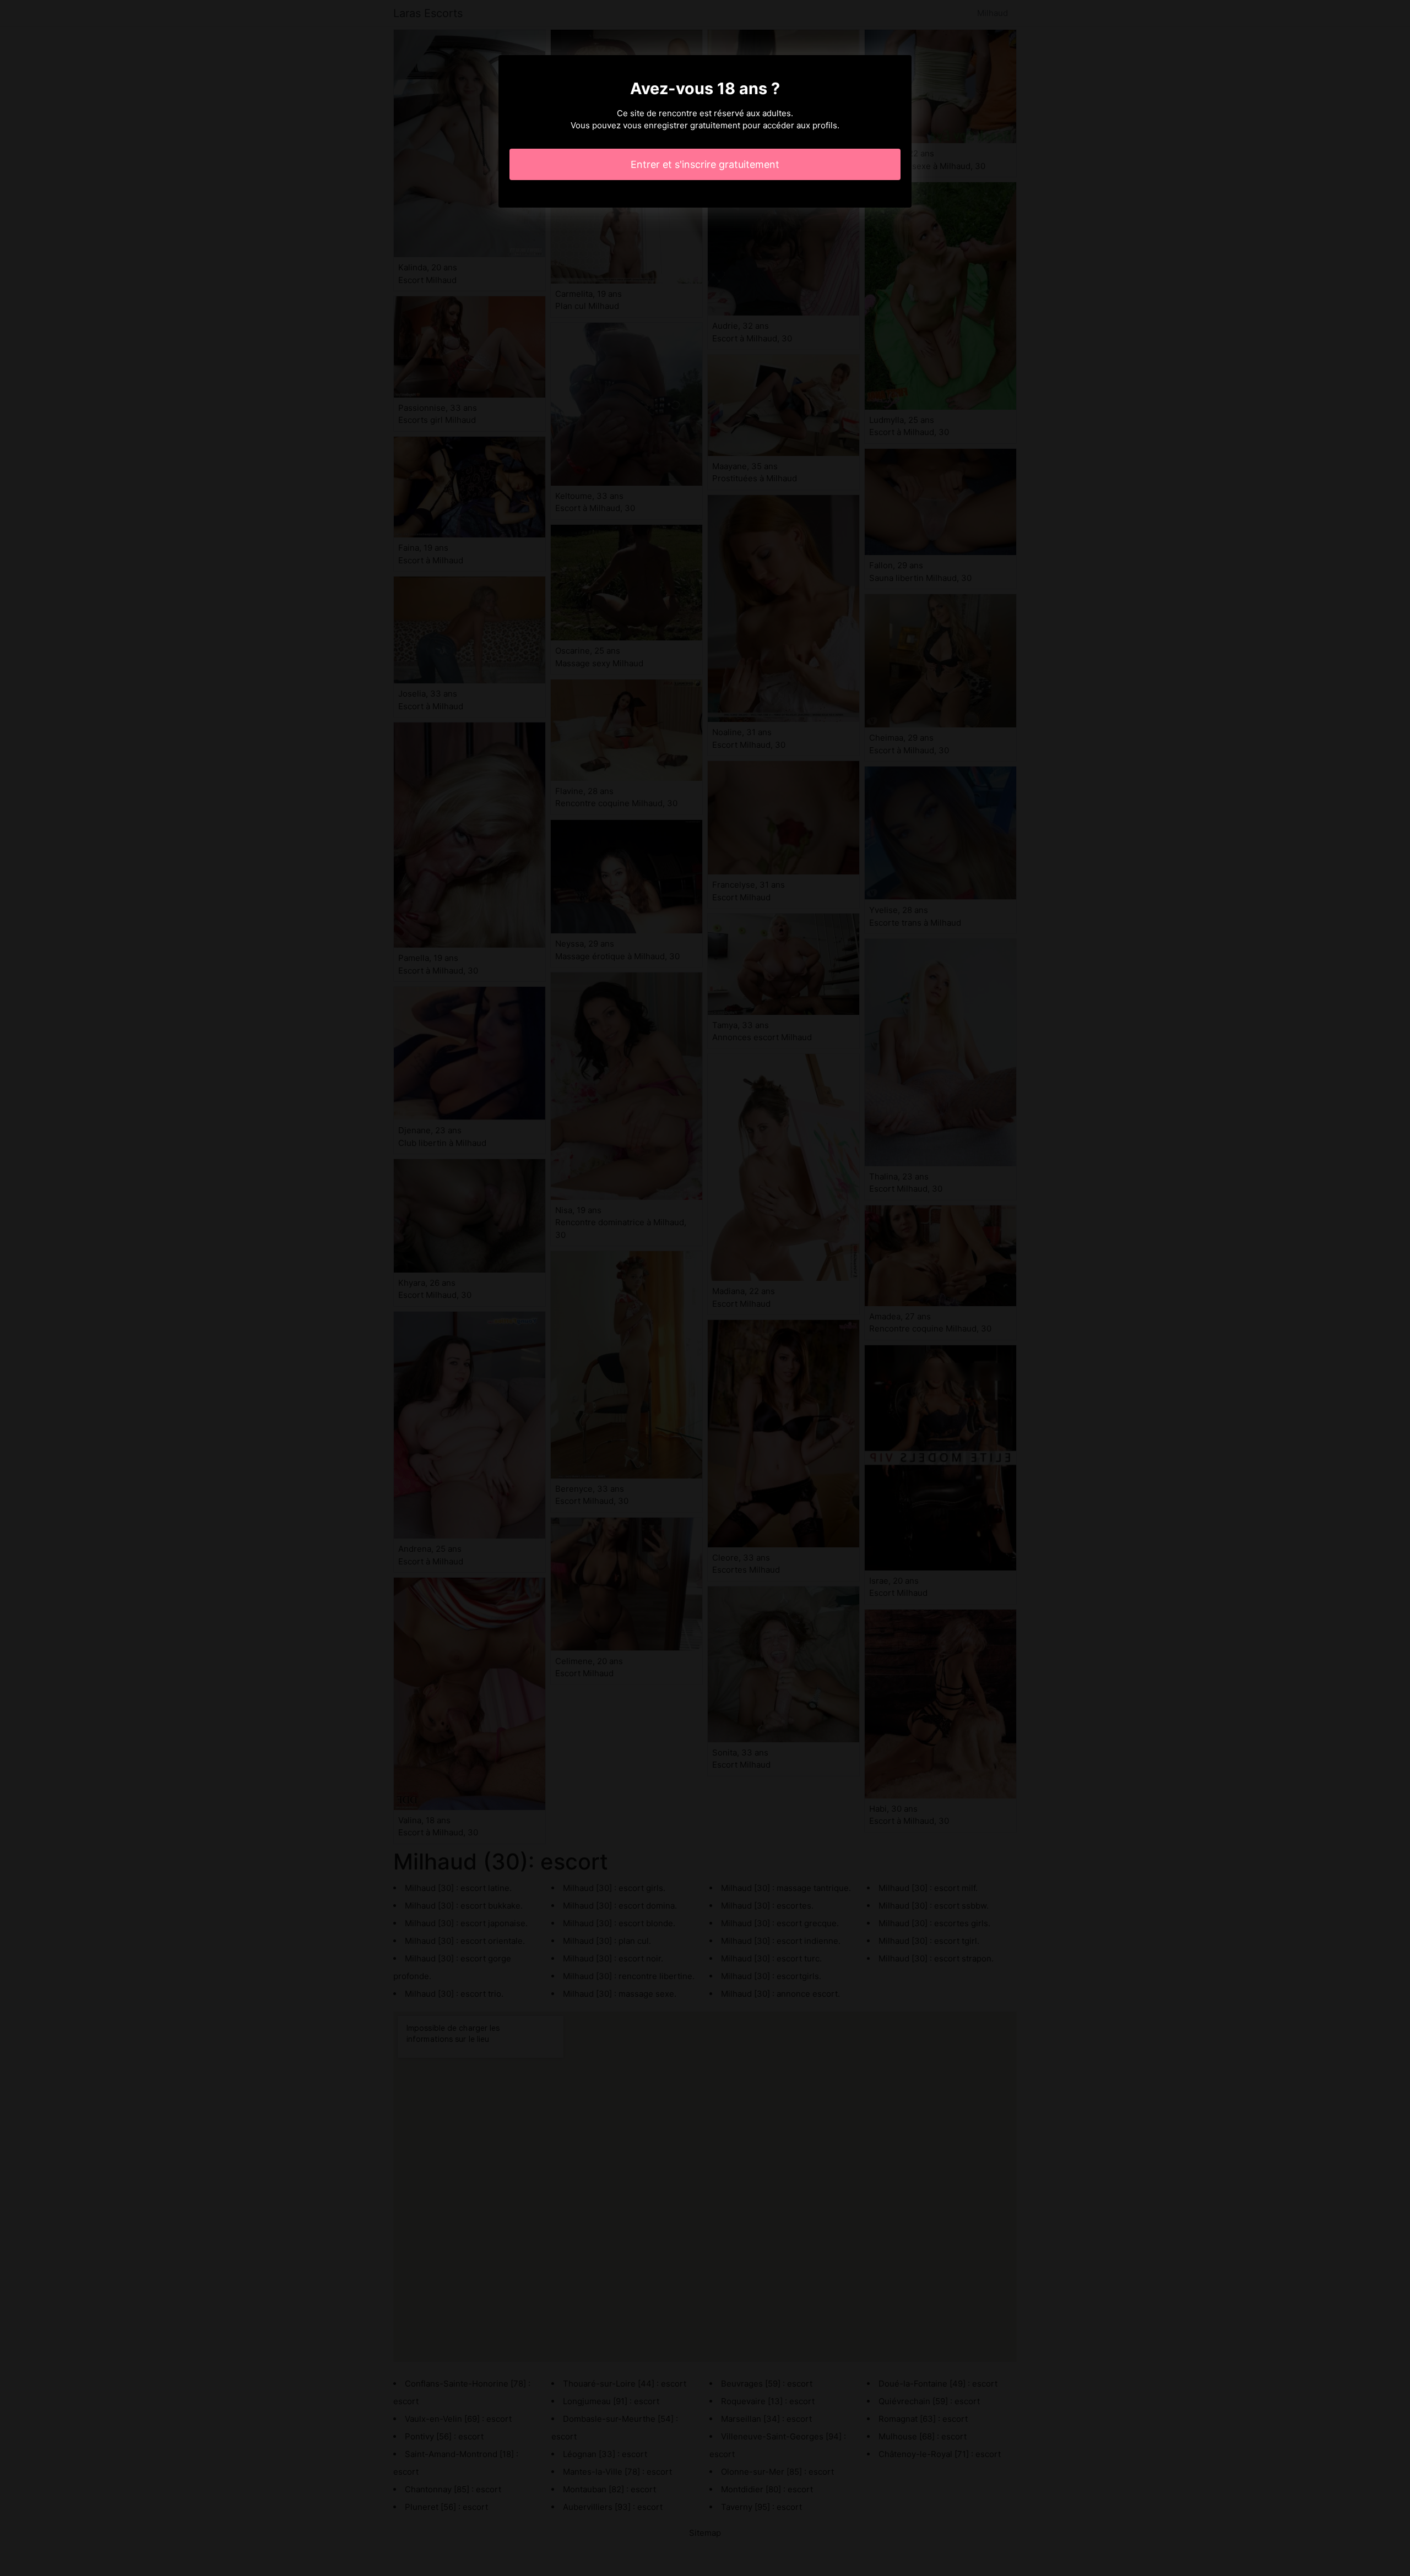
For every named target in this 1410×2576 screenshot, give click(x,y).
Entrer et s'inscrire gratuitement (705, 164)
